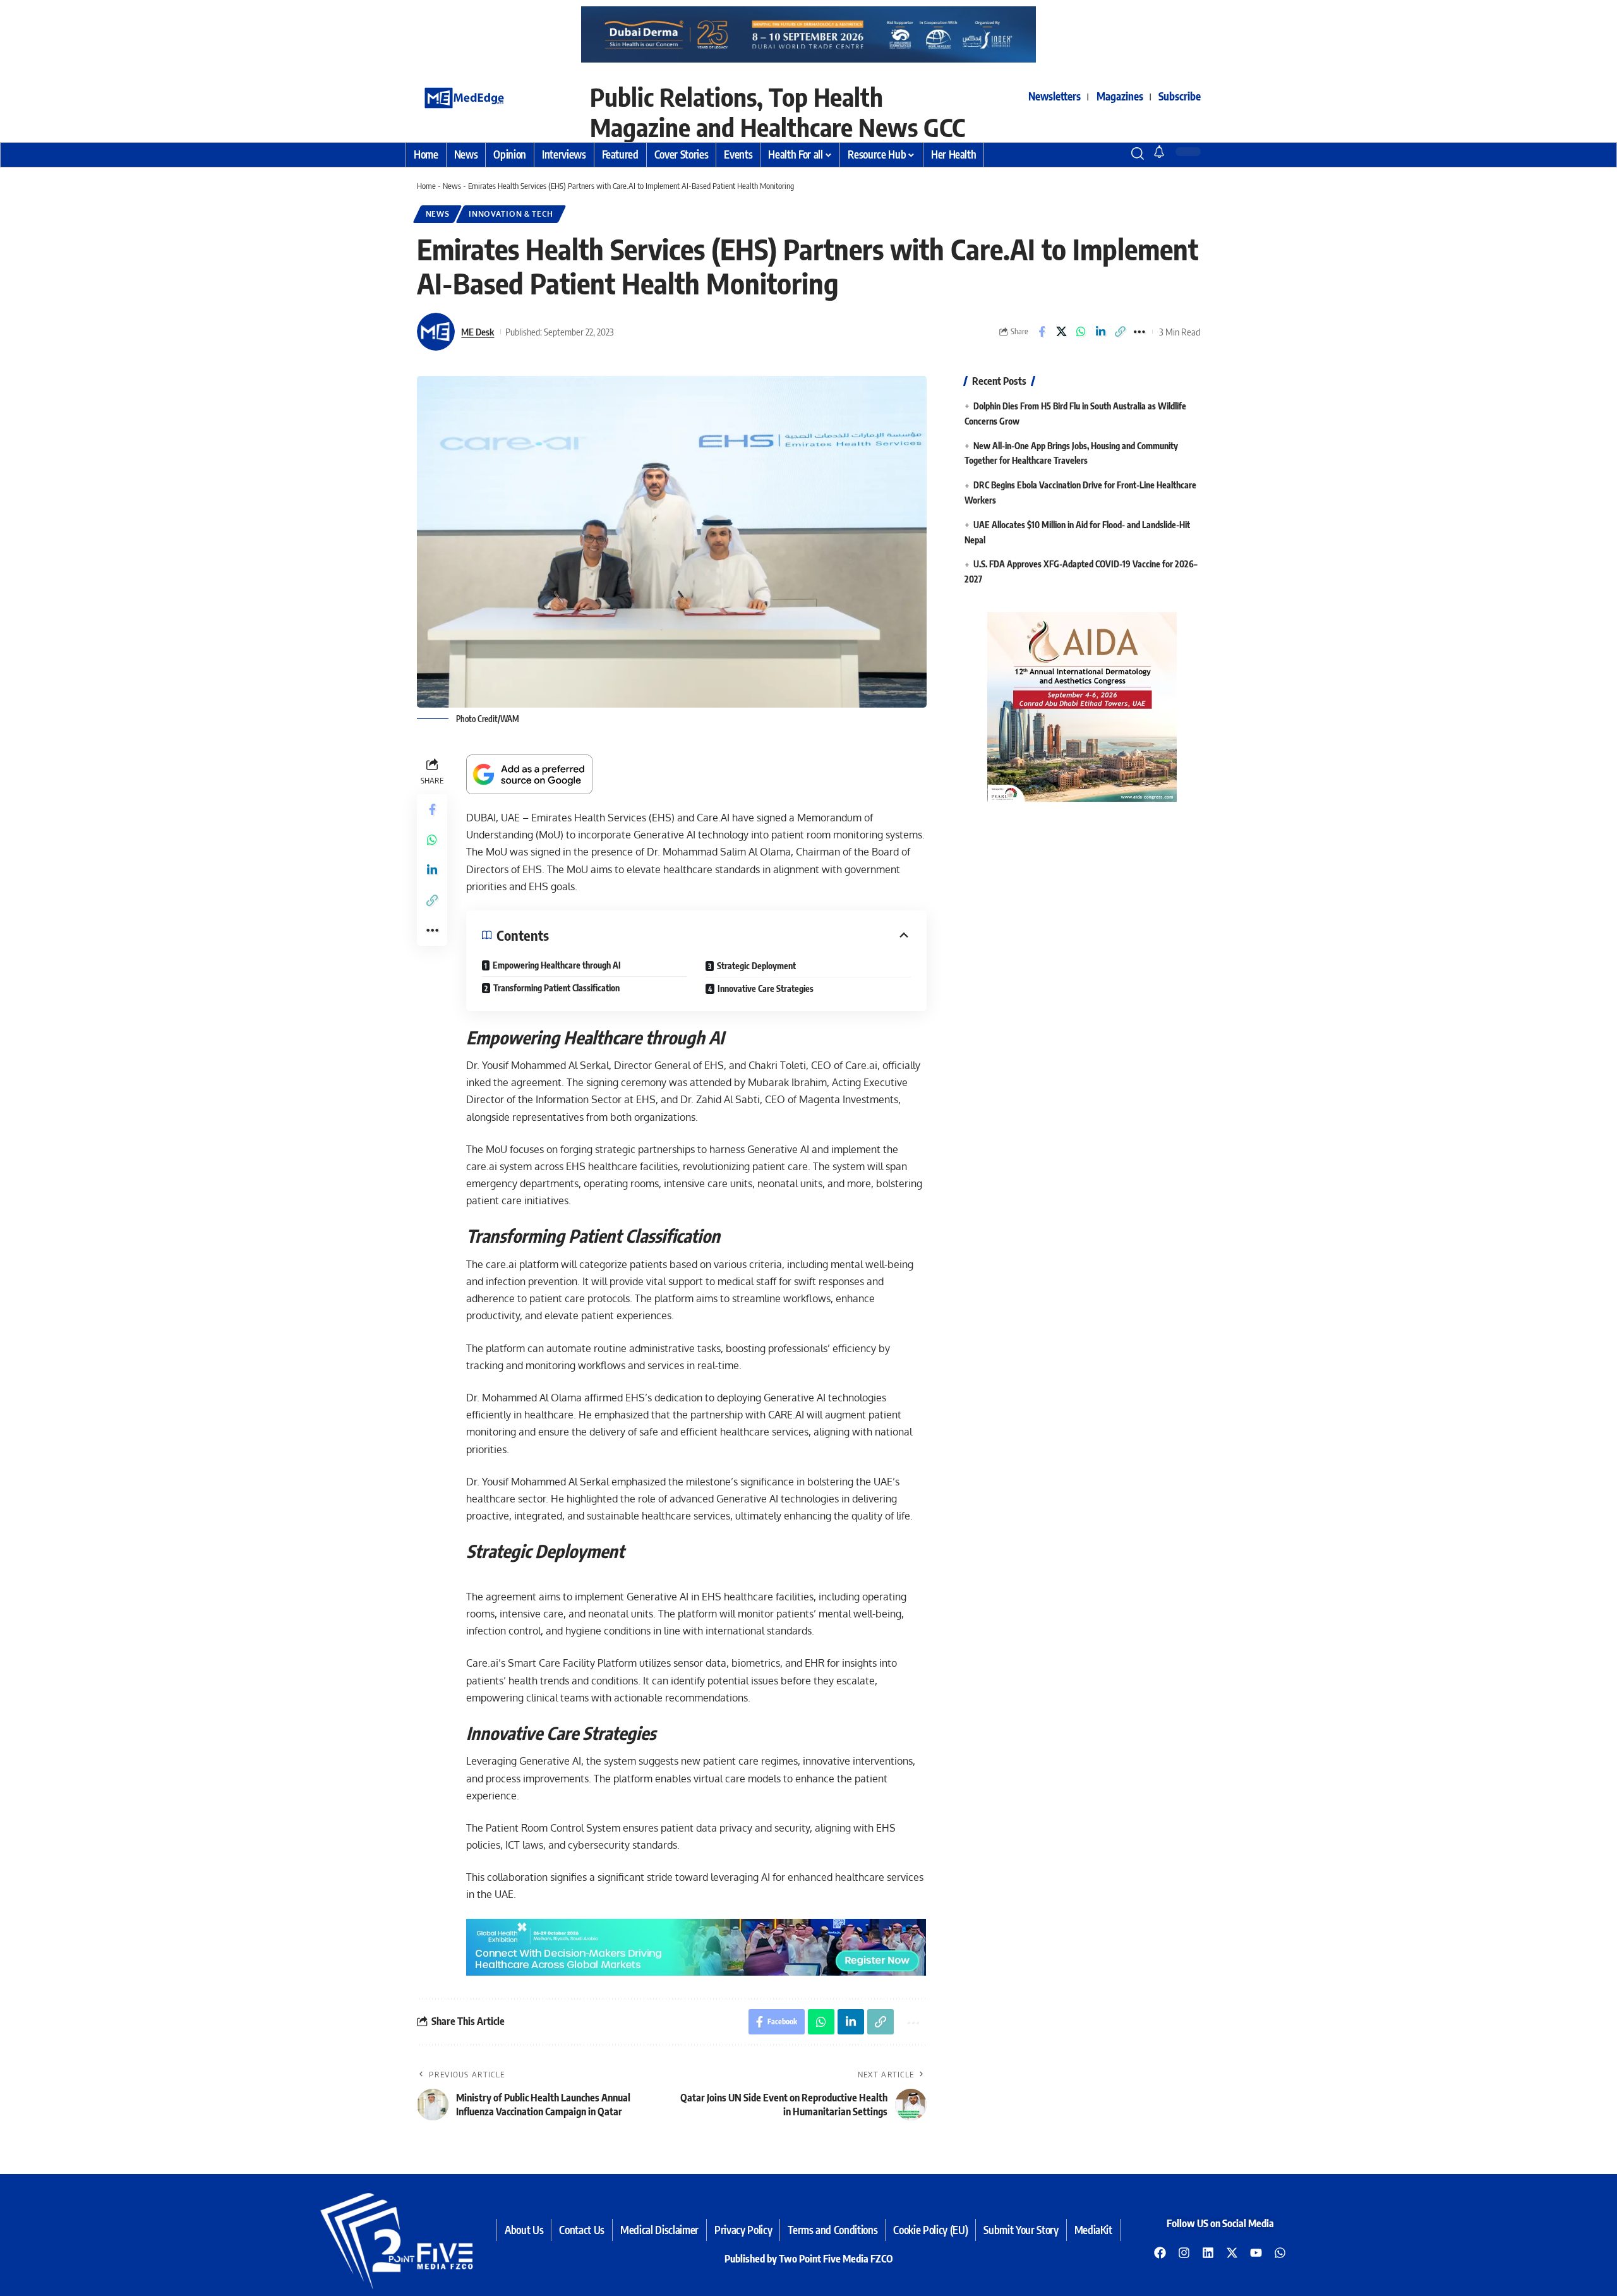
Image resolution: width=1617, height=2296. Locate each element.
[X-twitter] (1232, 2252)
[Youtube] (1256, 2252)
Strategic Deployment (756, 966)
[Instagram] (1184, 2252)
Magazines (1120, 96)
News (452, 186)
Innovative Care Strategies (766, 988)
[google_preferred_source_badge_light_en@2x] (529, 773)
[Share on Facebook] (1042, 332)
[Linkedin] (1208, 2252)
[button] (1115, 154)
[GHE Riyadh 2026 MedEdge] (808, 34)
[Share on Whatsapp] (1081, 332)
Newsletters (1055, 96)
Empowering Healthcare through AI (557, 965)
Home (426, 186)
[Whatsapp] (1280, 2252)
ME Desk (478, 332)
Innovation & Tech (511, 214)
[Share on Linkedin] (1100, 332)
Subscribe (1180, 96)
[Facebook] (1160, 2252)
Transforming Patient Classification (556, 988)
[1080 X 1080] (1082, 706)
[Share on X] (1061, 332)
